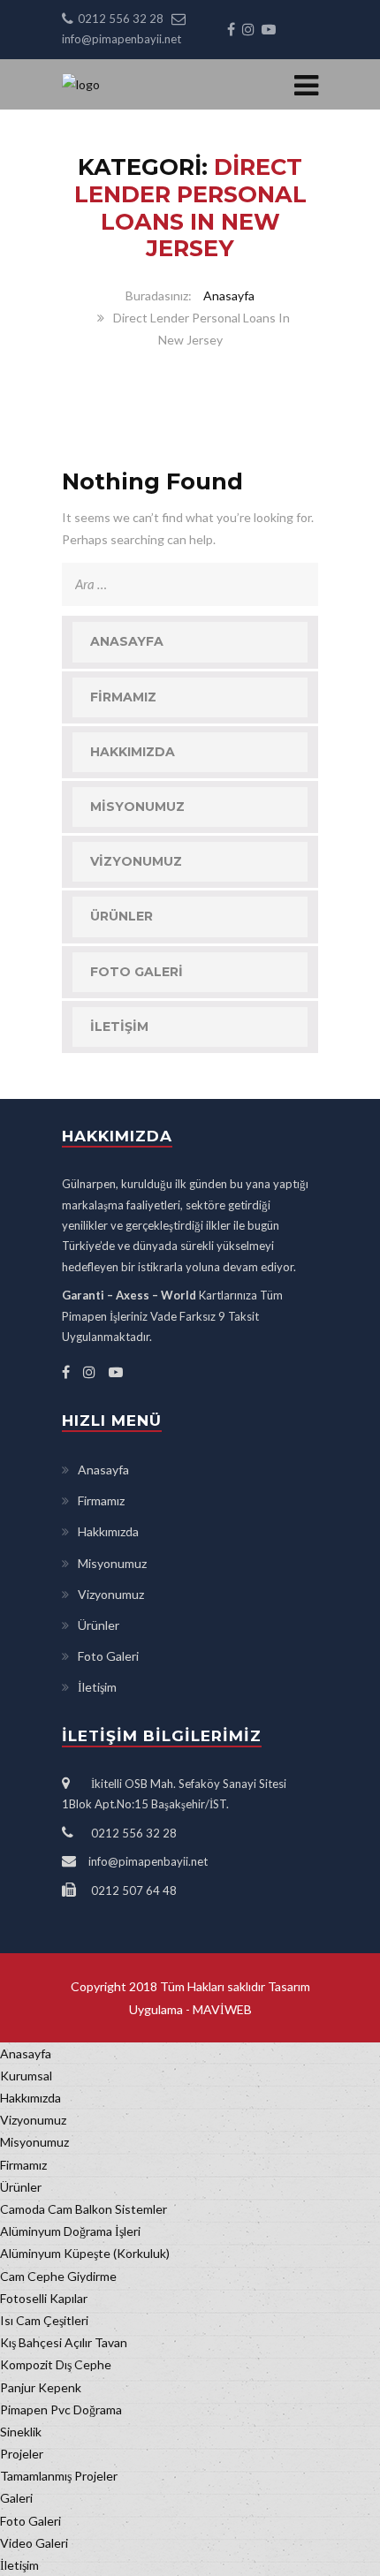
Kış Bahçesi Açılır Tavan (64, 2342)
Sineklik (21, 2432)
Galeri (16, 2498)
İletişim (119, 1027)
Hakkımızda (133, 752)
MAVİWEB (221, 2009)
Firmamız (123, 697)
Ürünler (122, 916)
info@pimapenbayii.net (122, 39)
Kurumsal (26, 2076)
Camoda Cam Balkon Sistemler (84, 2209)
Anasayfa (229, 295)
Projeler (22, 2454)
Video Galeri (34, 2543)
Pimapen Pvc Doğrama (61, 2409)
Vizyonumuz (136, 861)
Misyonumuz (137, 807)
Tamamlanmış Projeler (59, 2476)
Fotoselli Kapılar (44, 2298)
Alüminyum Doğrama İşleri (70, 2231)
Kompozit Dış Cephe (56, 2364)
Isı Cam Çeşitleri (44, 2320)
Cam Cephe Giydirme (58, 2276)
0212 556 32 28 (121, 19)
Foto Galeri (137, 972)
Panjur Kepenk (41, 2387)
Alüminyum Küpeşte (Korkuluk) (85, 2253)
